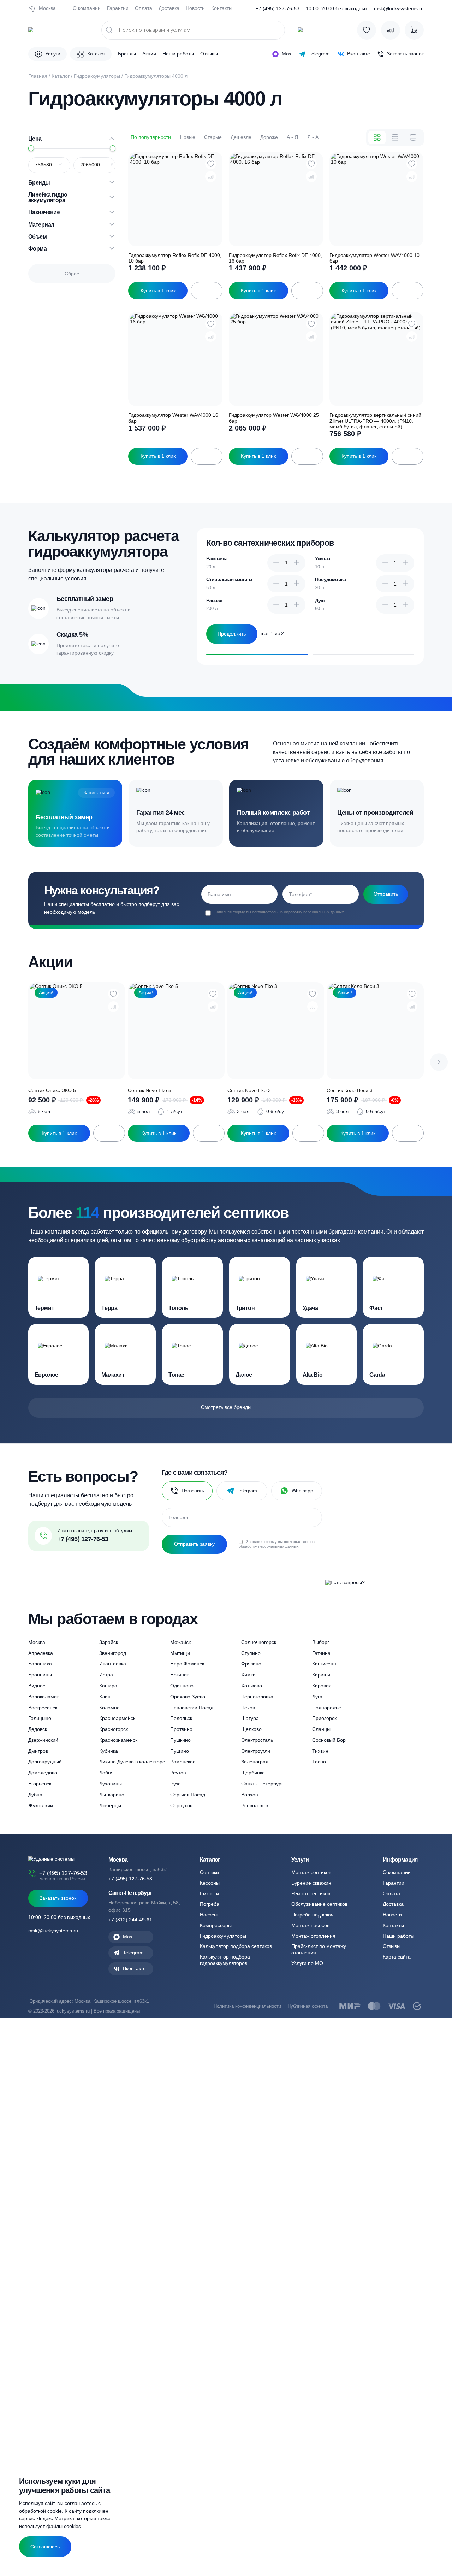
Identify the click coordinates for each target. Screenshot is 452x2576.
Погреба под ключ (312, 1915)
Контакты (222, 8)
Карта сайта (397, 1957)
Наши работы (178, 54)
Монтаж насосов (310, 1925)
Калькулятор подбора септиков (236, 1946)
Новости (195, 8)
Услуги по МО (307, 1963)
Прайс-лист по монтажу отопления (319, 1949)
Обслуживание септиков (319, 1904)
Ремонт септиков (311, 1893)
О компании (87, 8)
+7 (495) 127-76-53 (278, 9)
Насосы (209, 1915)
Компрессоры (216, 1925)
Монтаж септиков (311, 1872)
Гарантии (118, 8)
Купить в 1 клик (158, 291)
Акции (149, 54)
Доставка (169, 8)
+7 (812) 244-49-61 (130, 1920)
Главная (38, 76)
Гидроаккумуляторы (97, 76)
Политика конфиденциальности (247, 2006)
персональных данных (324, 912)
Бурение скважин (311, 1883)
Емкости (209, 1893)
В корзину (207, 291)
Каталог (61, 76)
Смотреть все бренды (226, 1407)
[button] (439, 1062)
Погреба (210, 1904)
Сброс (72, 274)
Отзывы (209, 54)
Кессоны (210, 1883)
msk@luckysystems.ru (399, 9)
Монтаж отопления (313, 1936)
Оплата (144, 8)
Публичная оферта (308, 2006)
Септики (209, 1872)
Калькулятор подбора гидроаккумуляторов (225, 1960)
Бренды (127, 54)
